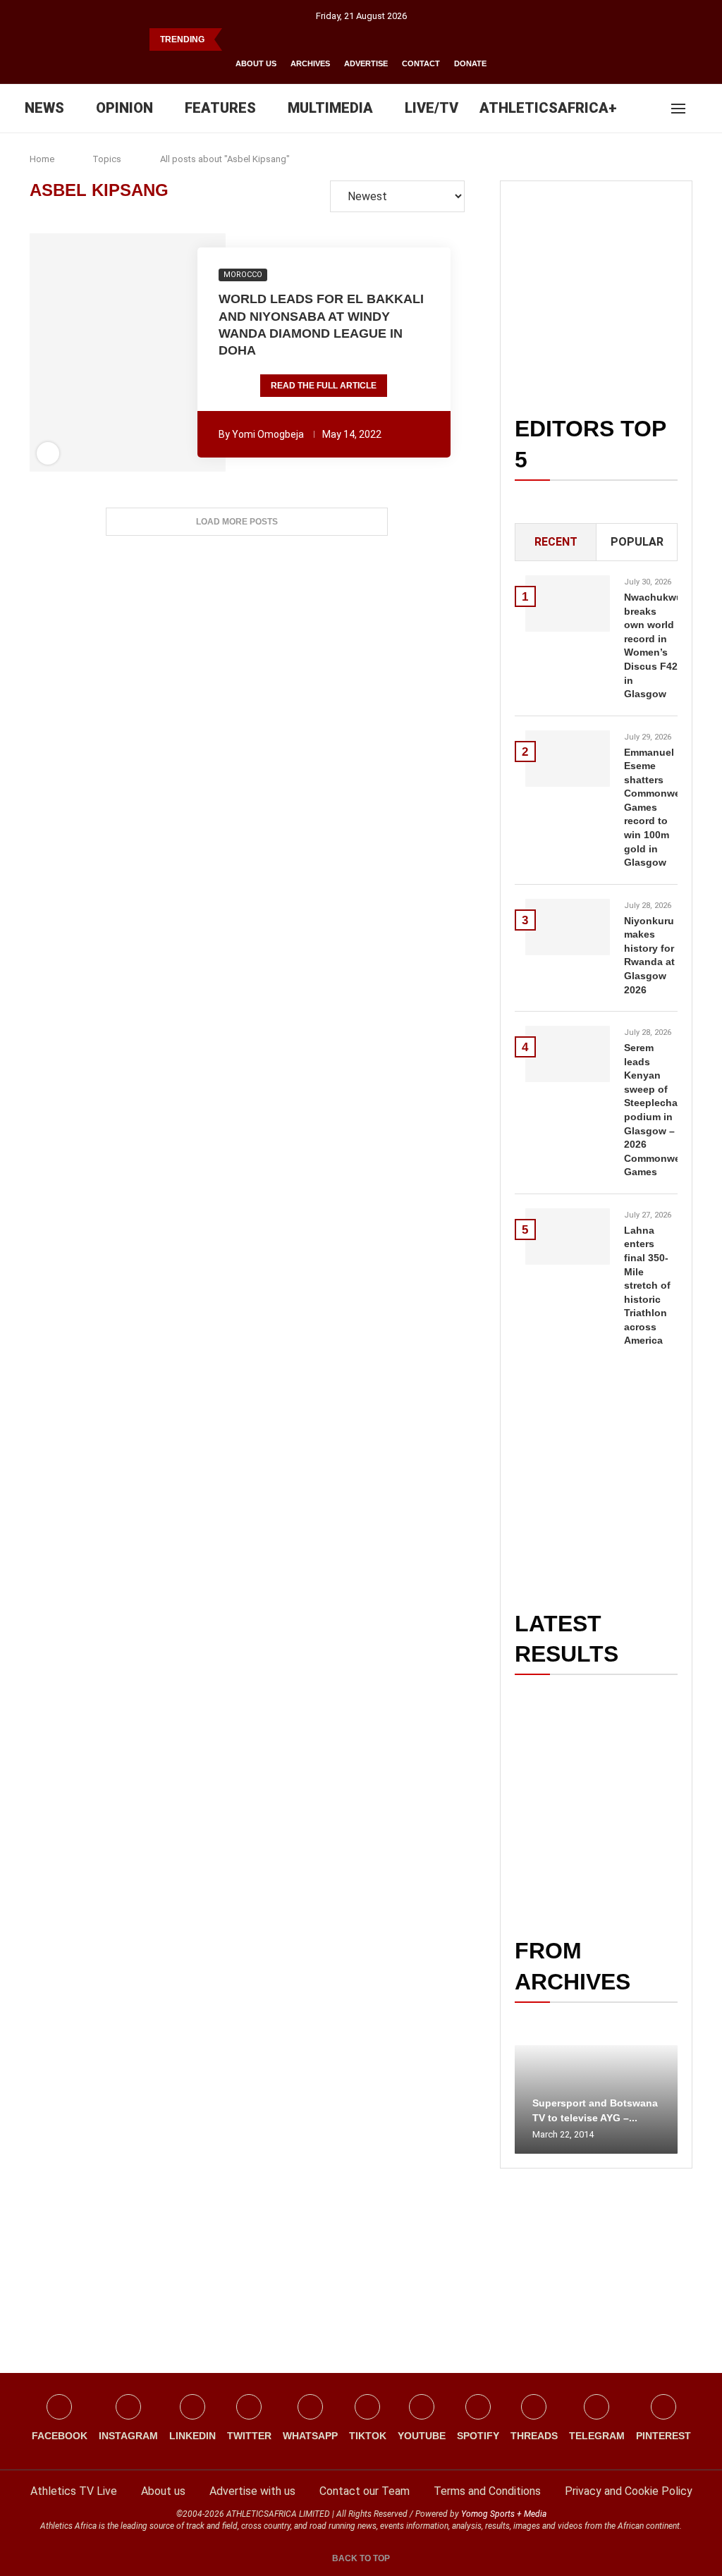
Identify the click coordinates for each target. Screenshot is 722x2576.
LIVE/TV (432, 108)
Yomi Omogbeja (268, 434)
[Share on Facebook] (73, 352)
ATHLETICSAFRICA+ (548, 108)
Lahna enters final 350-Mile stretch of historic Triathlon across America (647, 1286)
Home (42, 159)
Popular (637, 542)
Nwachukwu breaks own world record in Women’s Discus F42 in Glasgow (651, 645)
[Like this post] (51, 352)
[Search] (701, 109)
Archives (310, 63)
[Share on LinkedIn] (119, 352)
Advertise (366, 63)
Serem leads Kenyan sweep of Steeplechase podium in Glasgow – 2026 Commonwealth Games (651, 1110)
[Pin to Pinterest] (100, 352)
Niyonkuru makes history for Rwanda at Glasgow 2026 (649, 955)
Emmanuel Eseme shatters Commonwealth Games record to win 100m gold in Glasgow (651, 808)
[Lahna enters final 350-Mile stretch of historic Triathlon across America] (568, 1237)
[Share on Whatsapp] (139, 352)
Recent (556, 542)
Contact (421, 63)
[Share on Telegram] (158, 352)
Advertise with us (252, 2491)
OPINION (124, 108)
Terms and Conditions (487, 2491)
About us (256, 63)
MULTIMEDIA (330, 108)
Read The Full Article (324, 386)
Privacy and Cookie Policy (629, 2491)
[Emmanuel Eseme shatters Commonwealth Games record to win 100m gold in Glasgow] (568, 759)
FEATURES (220, 108)
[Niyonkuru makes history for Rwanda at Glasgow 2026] (568, 927)
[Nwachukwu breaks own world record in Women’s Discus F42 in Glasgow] (568, 603)
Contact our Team (365, 2491)
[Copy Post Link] (178, 352)
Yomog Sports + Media (504, 2514)
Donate (470, 63)
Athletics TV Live (74, 2491)
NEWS (44, 108)
